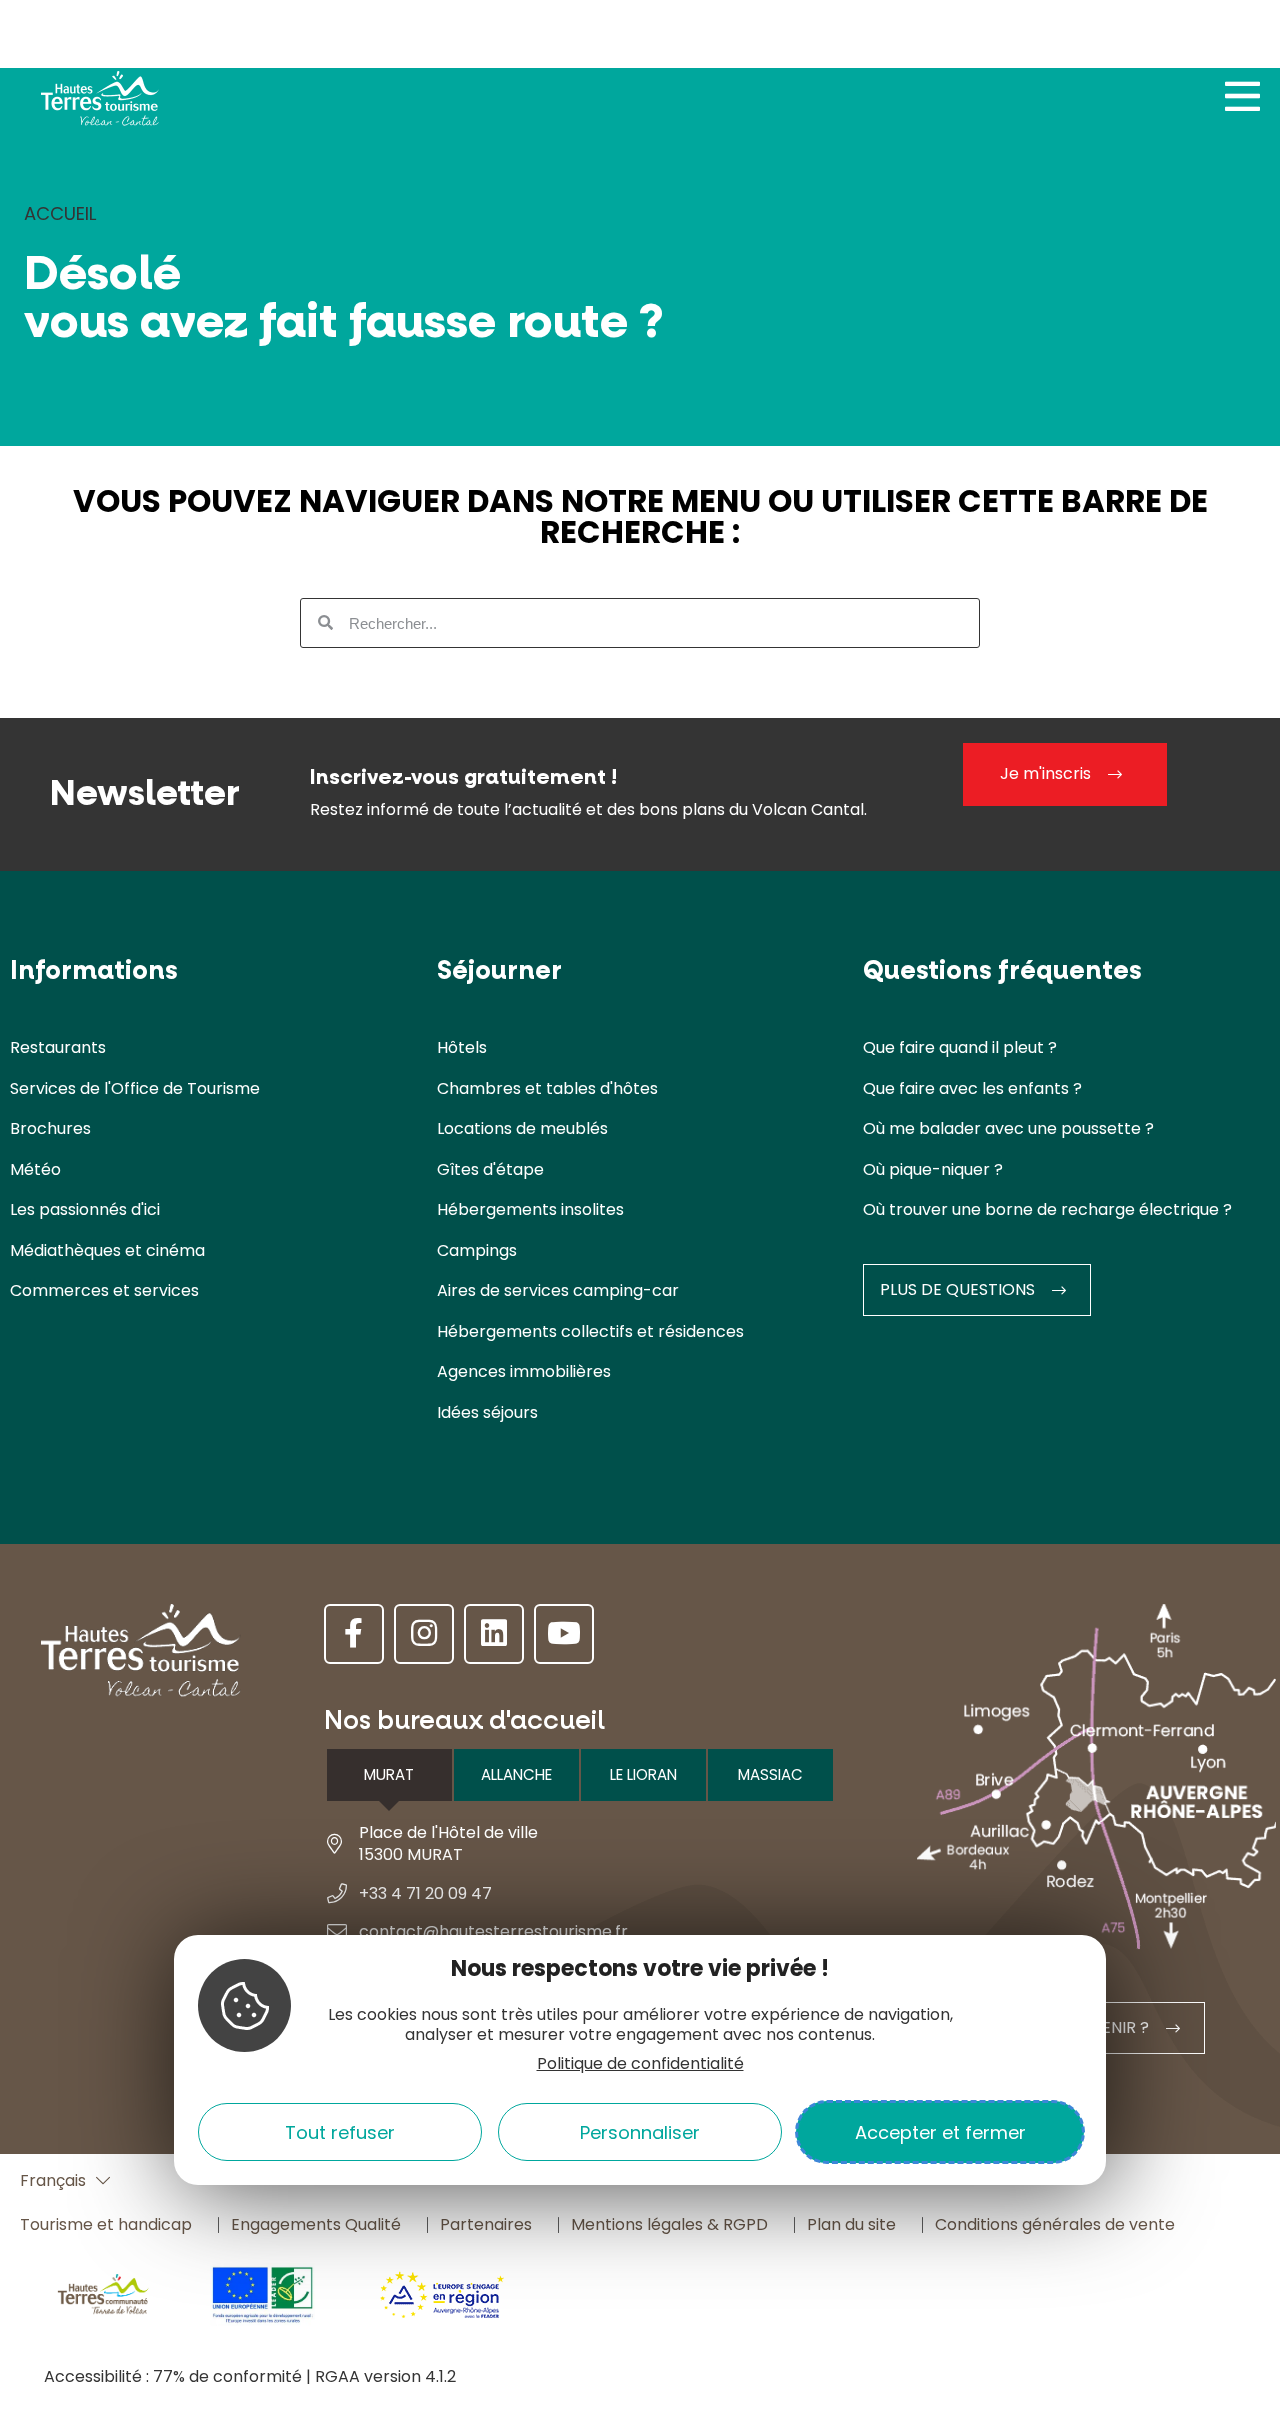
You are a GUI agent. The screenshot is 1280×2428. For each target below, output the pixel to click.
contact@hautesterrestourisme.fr (493, 1931)
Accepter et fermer (940, 2132)
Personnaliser (640, 2132)
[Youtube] (564, 1634)
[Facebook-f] (354, 1634)
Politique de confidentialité (640, 2063)
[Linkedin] (494, 1634)
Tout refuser (340, 2132)
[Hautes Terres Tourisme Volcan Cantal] (100, 104)
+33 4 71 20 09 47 (425, 1893)
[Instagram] (424, 1634)
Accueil (60, 213)
